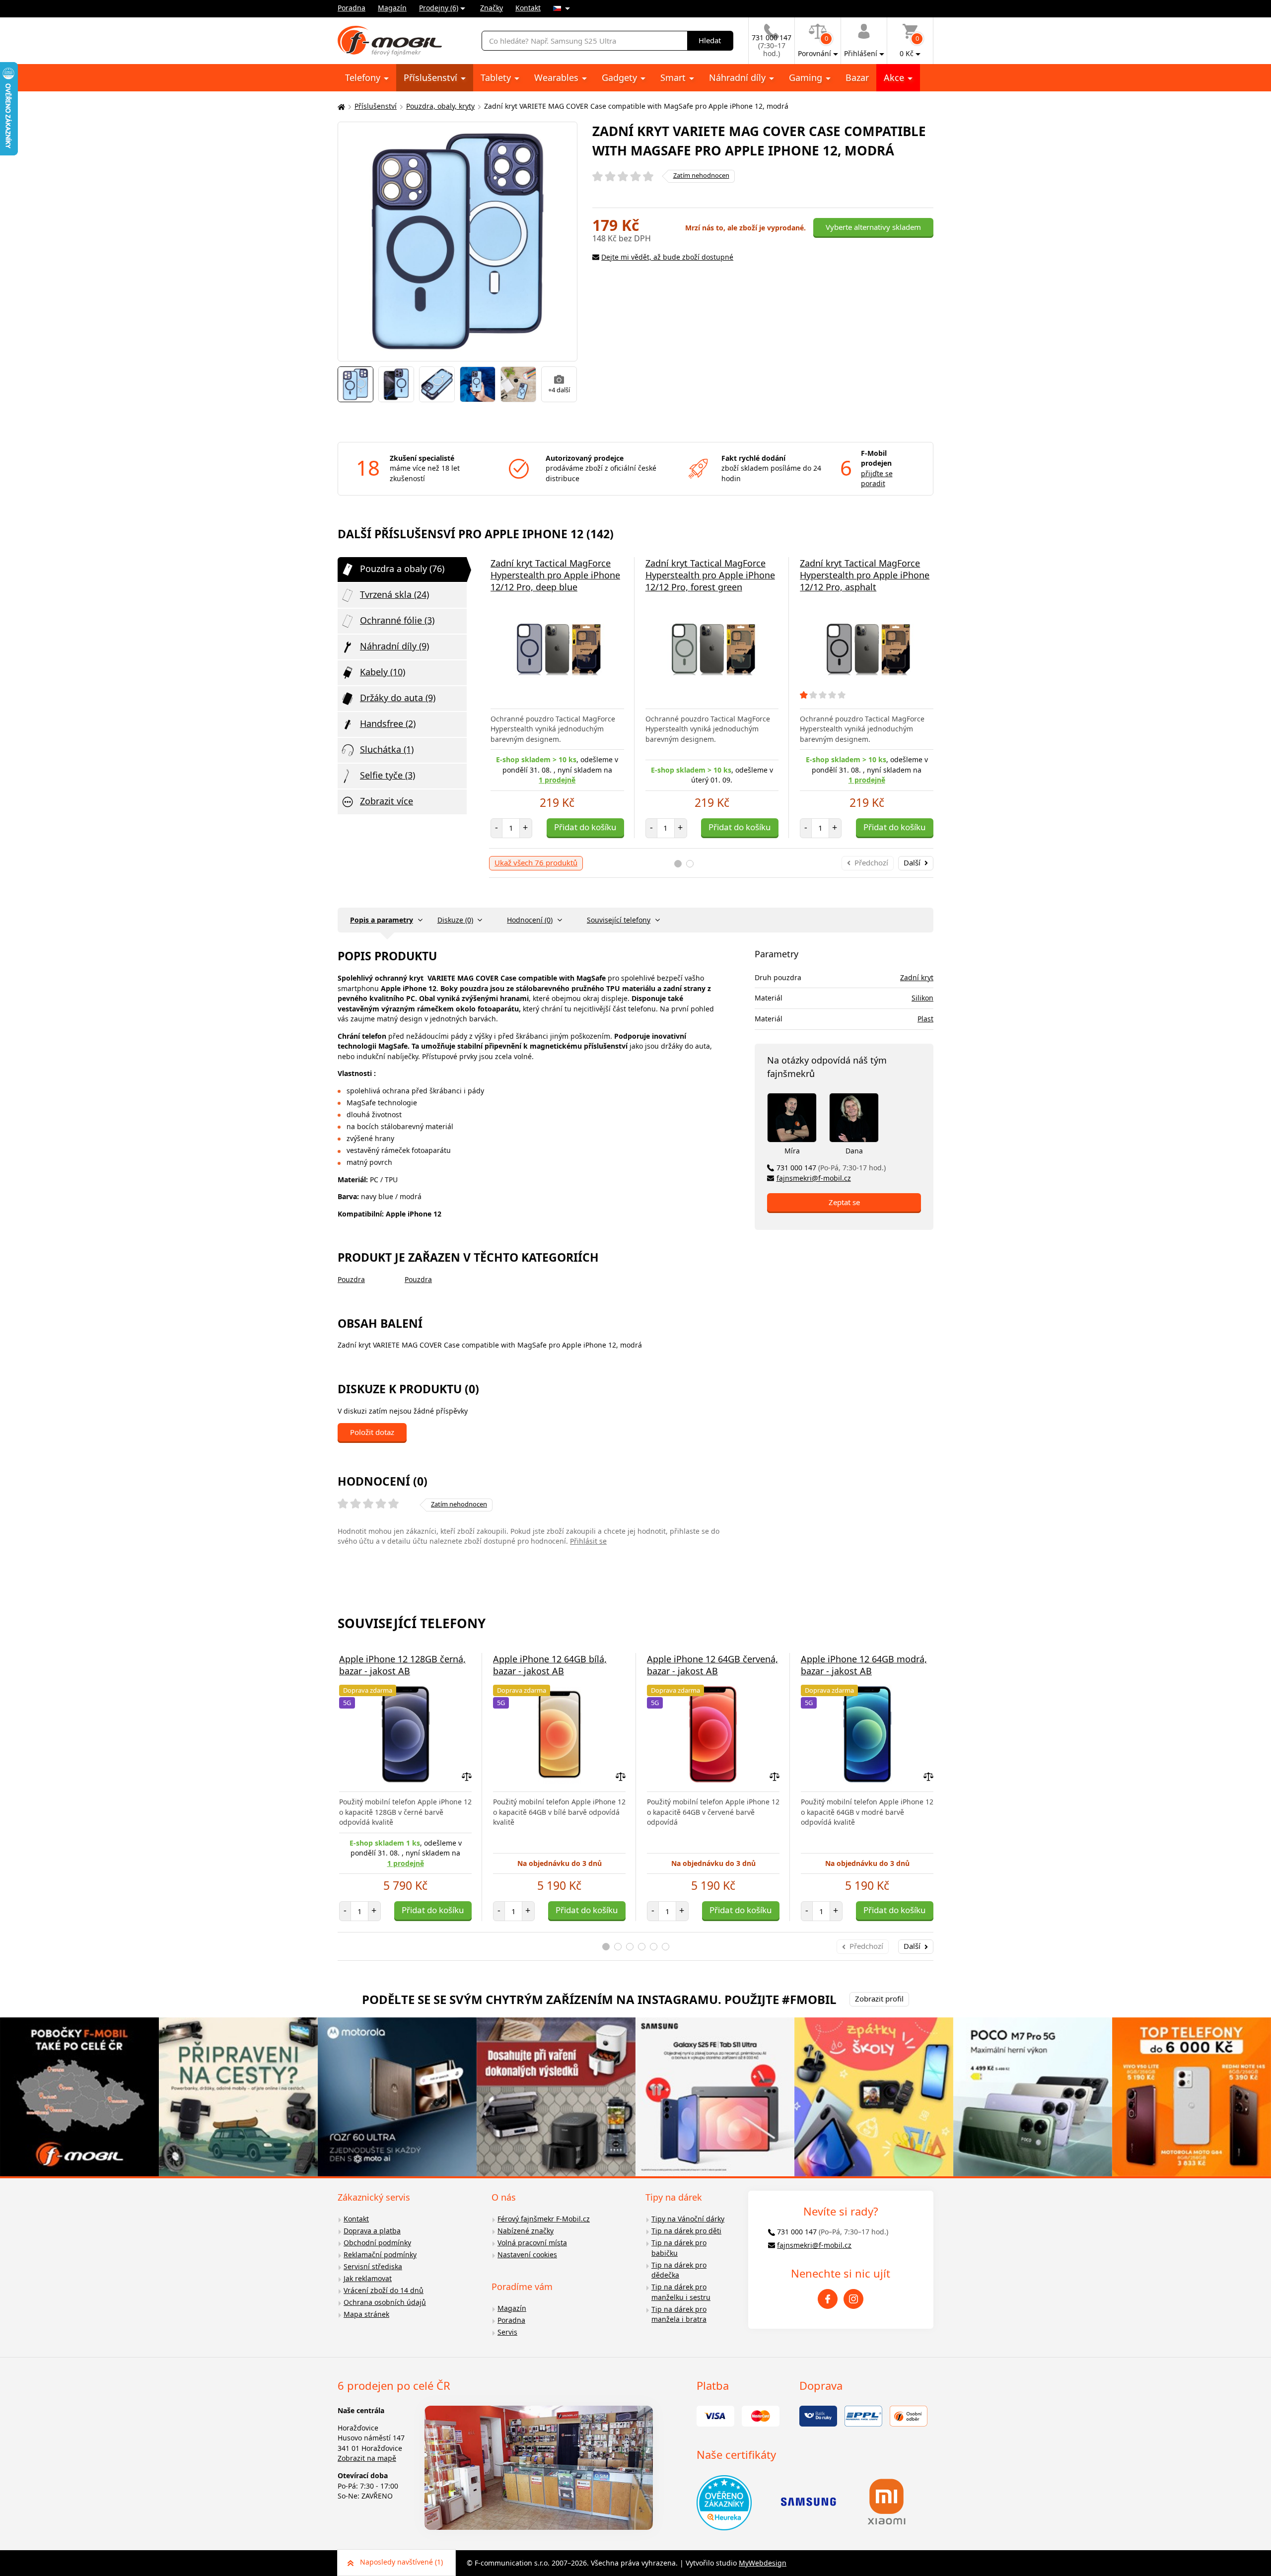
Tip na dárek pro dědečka (679, 2270)
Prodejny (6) (439, 8)
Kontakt (528, 8)
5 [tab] (654, 1947)
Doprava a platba (372, 2231)
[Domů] (340, 107)
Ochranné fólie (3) (397, 620)
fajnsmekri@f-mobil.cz (814, 1178)
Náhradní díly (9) (394, 646)
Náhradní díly (739, 77)
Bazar (857, 77)
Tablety (497, 77)
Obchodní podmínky (377, 2243)
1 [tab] (678, 864)
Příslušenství (432, 77)
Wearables (558, 77)
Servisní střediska (373, 2266)
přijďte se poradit (877, 479)
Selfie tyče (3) (388, 775)
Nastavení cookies (527, 2254)
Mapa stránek (366, 2314)
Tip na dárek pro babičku (679, 2248)
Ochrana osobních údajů (385, 2302)
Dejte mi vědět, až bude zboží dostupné (667, 257)
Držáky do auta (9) (398, 698)
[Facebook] (828, 2299)
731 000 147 (831, 1168)
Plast (925, 1019)
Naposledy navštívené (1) (401, 2562)
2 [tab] (690, 864)
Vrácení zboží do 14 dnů (384, 2290)
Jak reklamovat (368, 2278)
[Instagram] (853, 2299)
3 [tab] (630, 1947)
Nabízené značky (526, 2231)
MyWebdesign (763, 2563)
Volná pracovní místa (532, 2243)
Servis (507, 2332)
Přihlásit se (588, 1541)
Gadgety (621, 77)
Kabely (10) (383, 672)
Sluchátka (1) (387, 749)
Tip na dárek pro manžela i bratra (679, 2314)
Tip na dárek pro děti (686, 2231)
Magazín (392, 8)
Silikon (922, 998)
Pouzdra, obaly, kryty (440, 106)
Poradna (352, 8)
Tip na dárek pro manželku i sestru (681, 2292)
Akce (895, 77)
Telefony (364, 77)
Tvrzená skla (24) (394, 594)
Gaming (807, 77)
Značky (492, 8)
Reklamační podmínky (380, 2254)
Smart (674, 77)
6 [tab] (666, 1947)
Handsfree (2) (388, 723)
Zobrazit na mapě (367, 2458)
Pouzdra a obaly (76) (402, 569)
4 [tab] (642, 1947)
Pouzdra (351, 1279)
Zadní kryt (917, 977)
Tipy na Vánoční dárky (688, 2219)
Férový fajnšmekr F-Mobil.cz (544, 2219)
